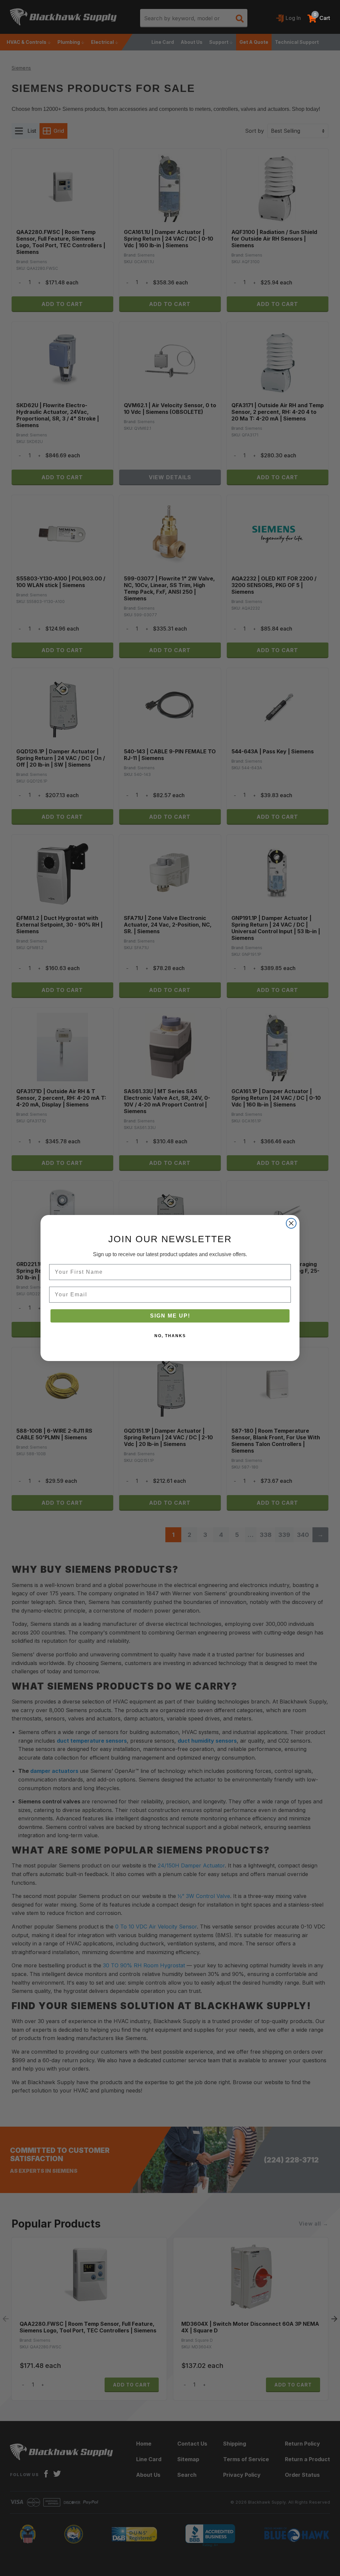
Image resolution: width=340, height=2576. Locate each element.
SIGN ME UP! (170, 1316)
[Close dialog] (291, 1223)
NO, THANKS (170, 1336)
